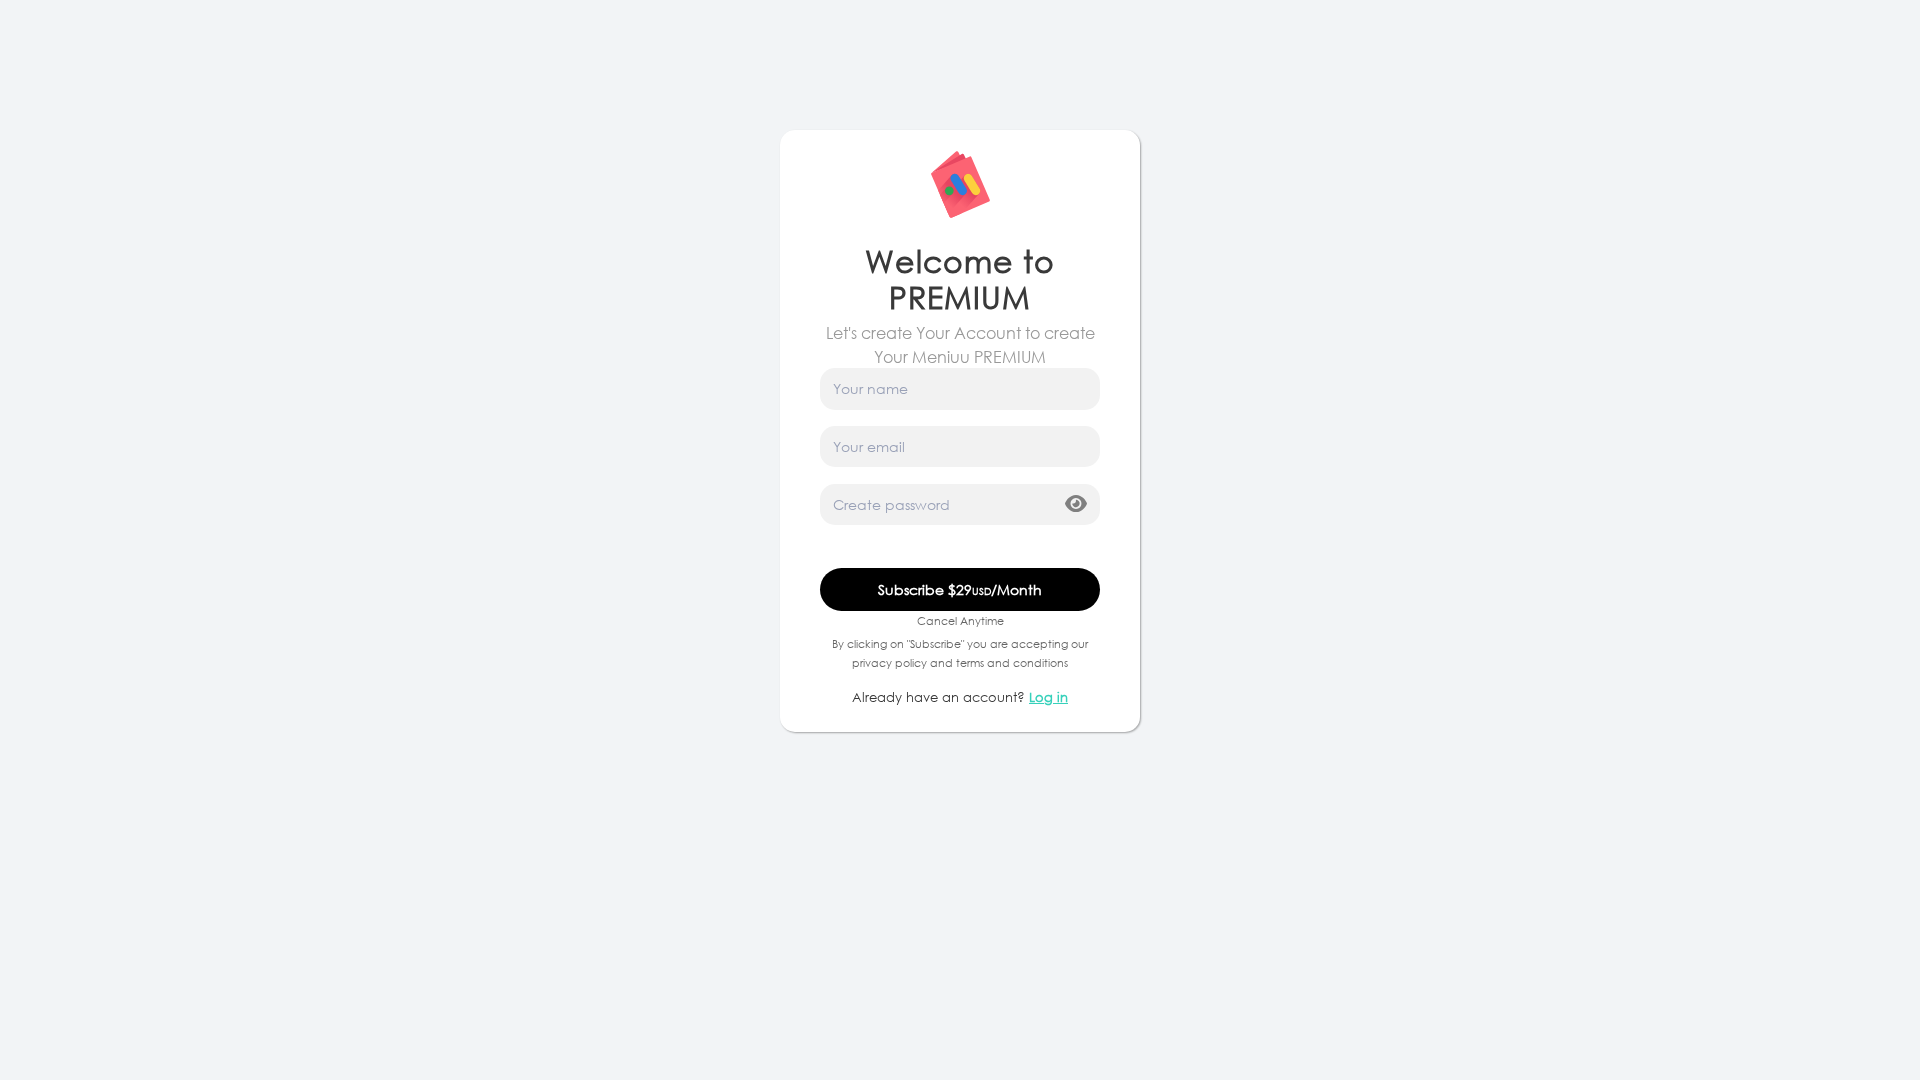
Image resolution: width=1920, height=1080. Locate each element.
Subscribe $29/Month (960, 589)
